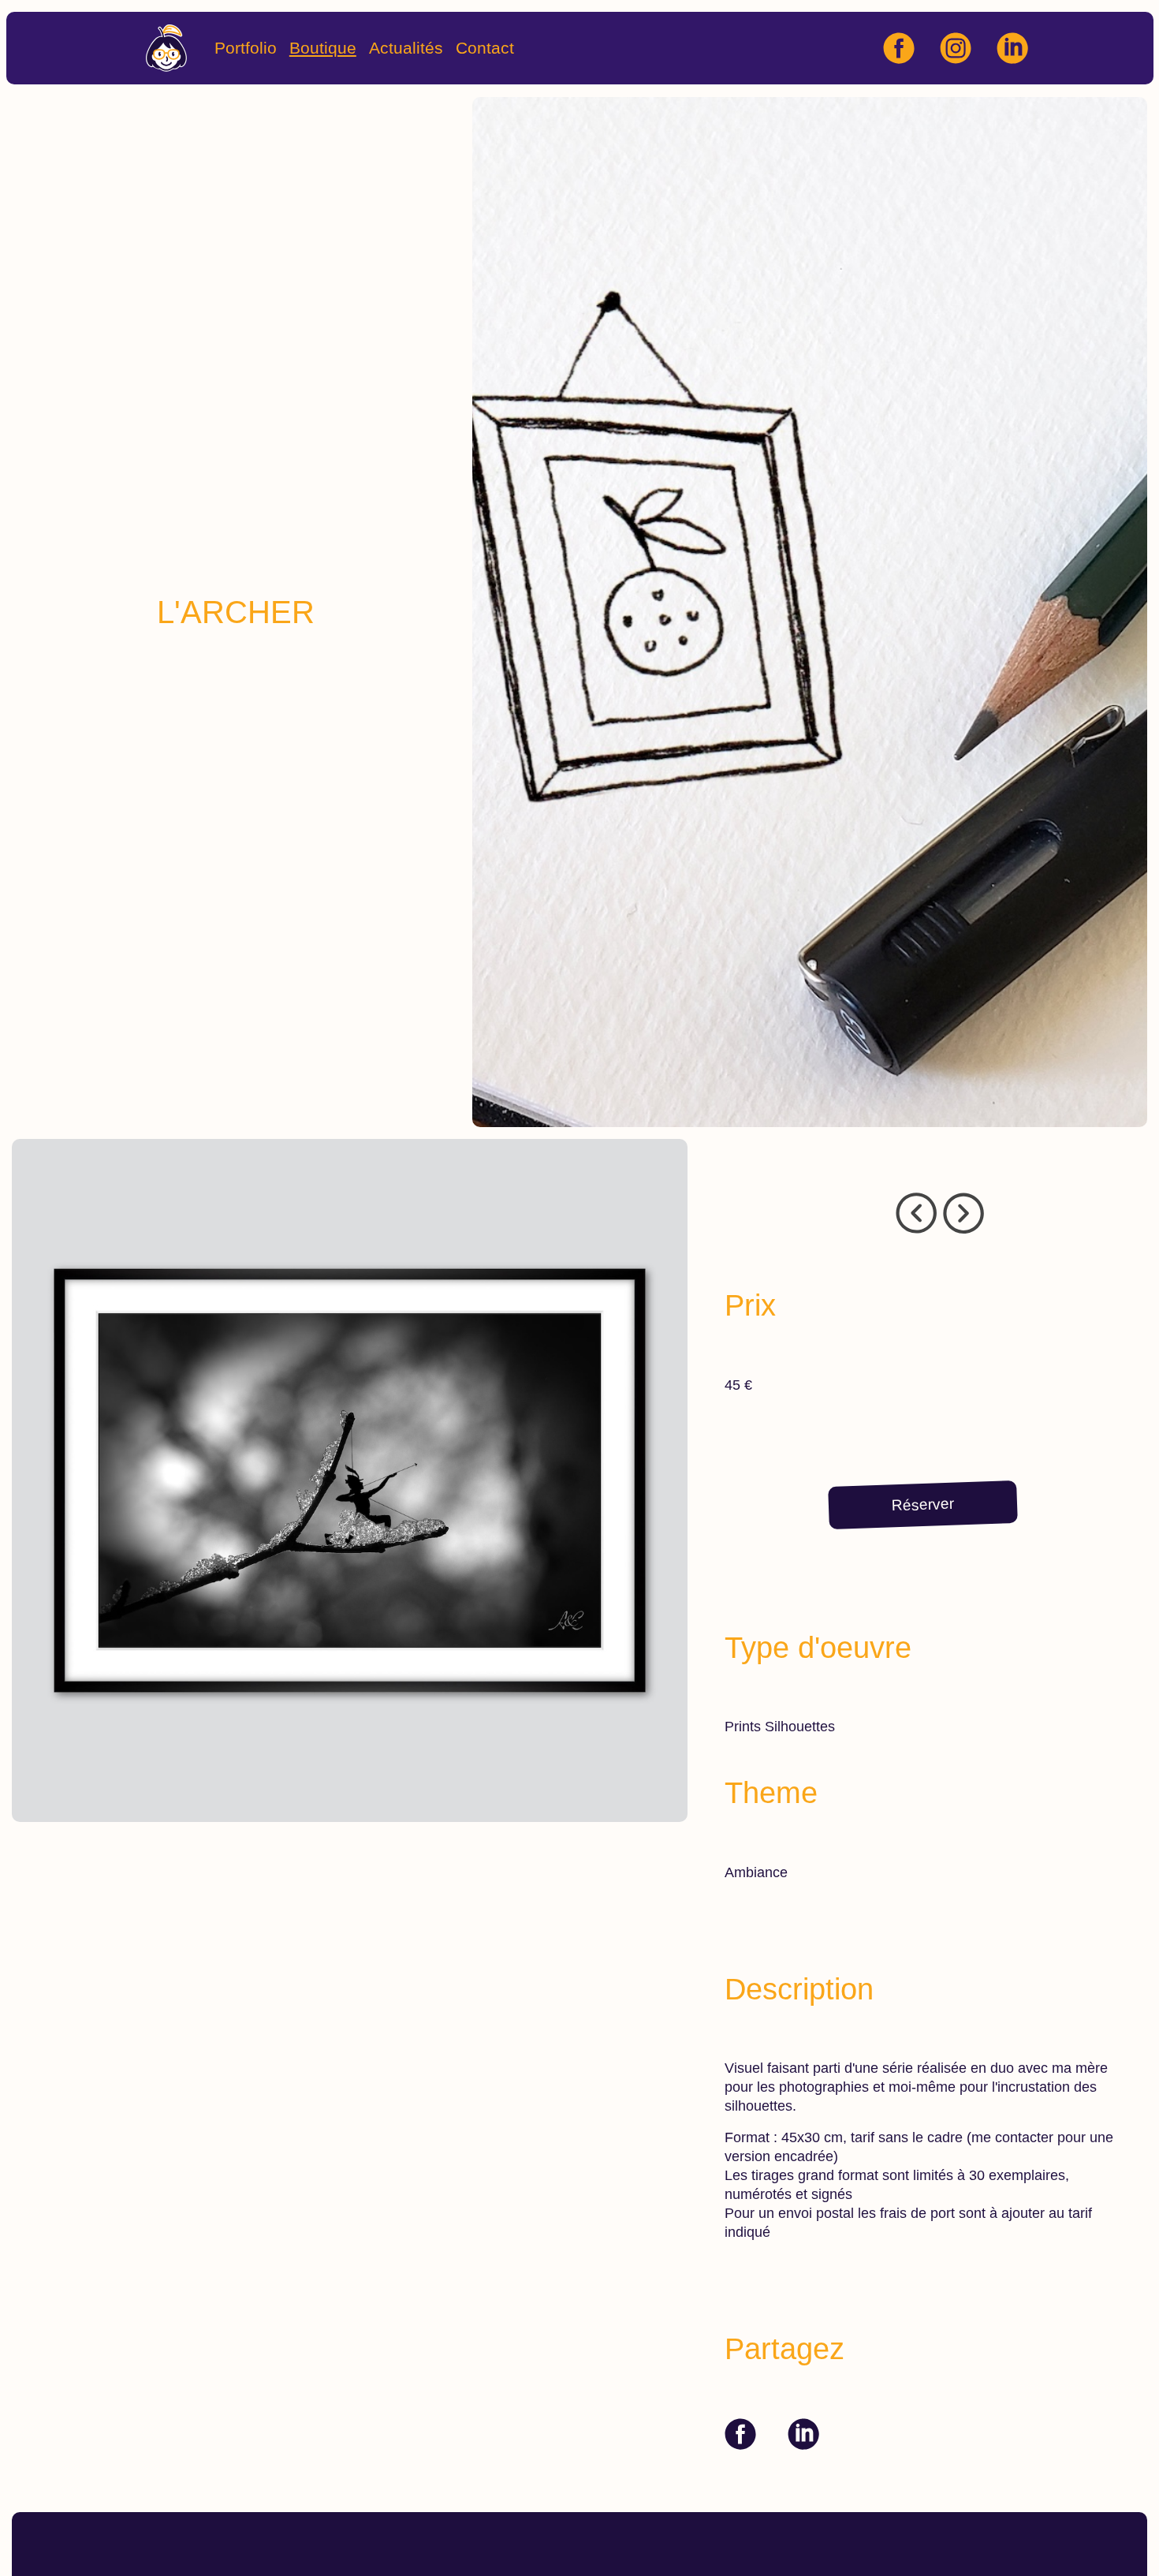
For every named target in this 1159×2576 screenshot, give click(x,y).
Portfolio (246, 48)
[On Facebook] (740, 2434)
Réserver (923, 1504)
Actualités (406, 48)
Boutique (323, 48)
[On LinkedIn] (803, 2434)
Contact (485, 48)
